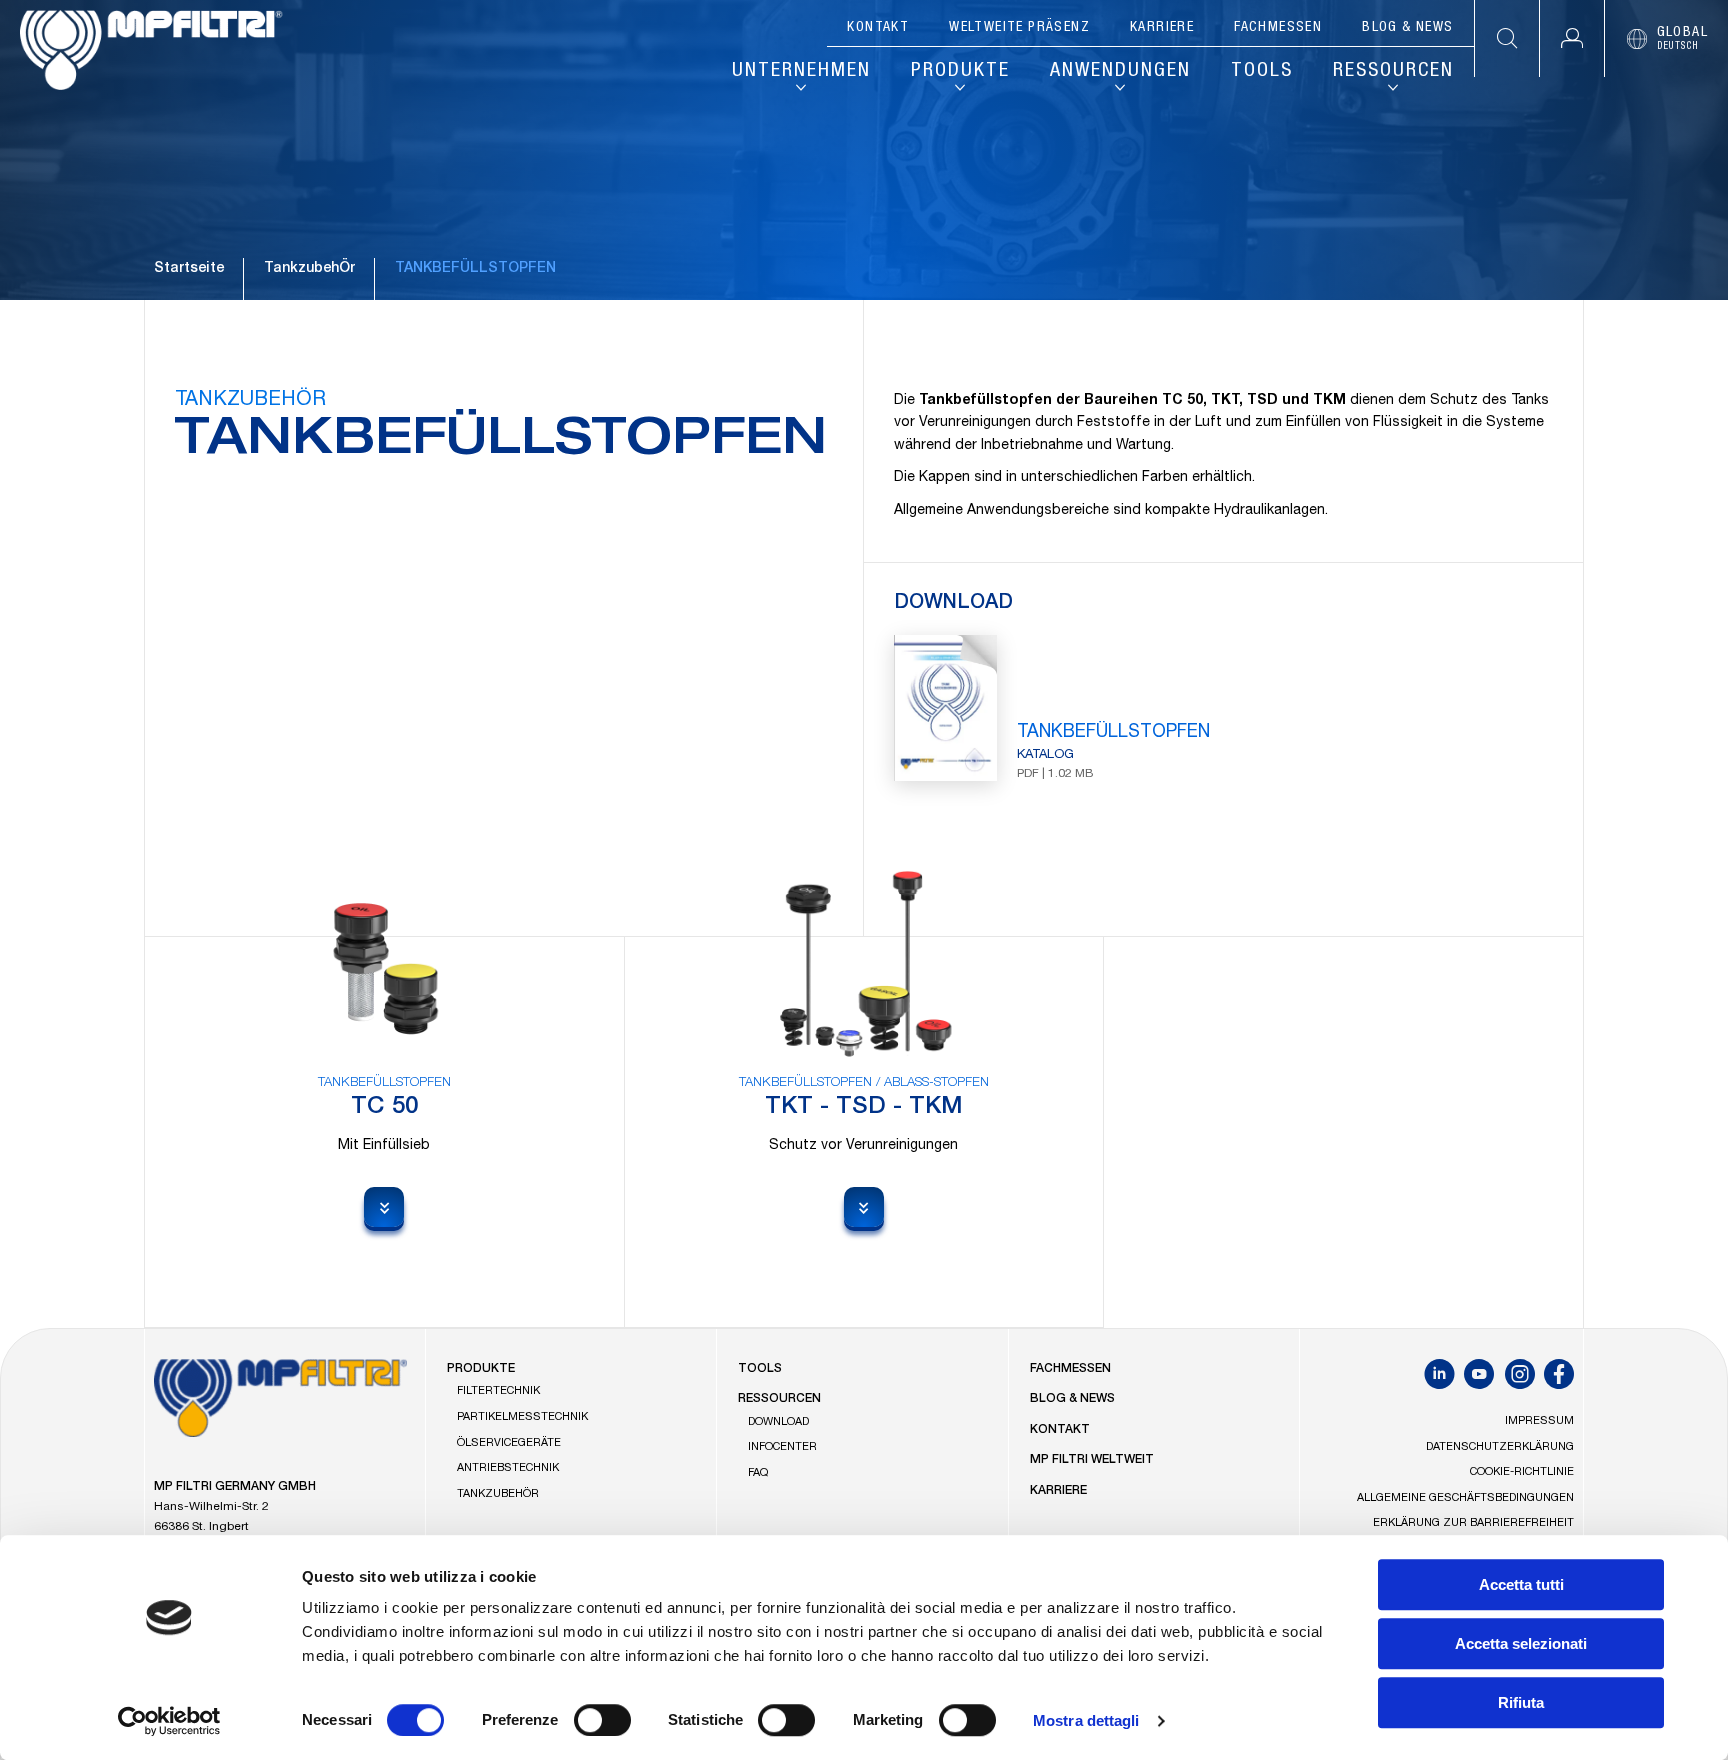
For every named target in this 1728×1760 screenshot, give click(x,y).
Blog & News (1407, 28)
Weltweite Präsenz (1019, 28)
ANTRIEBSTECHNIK (508, 1468)
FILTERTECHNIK (498, 1391)
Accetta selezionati (1521, 1643)
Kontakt (878, 28)
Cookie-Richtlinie (1522, 1472)
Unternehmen (801, 72)
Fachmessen (1278, 28)
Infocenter (782, 1447)
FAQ (758, 1473)
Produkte (960, 72)
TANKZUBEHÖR (250, 401)
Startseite (189, 269)
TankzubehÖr (309, 269)
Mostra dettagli (1086, 1720)
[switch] (602, 1720)
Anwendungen (1120, 72)
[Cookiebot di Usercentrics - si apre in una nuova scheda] (169, 1721)
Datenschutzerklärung (1500, 1447)
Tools (1262, 72)
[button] (1571, 38)
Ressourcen (1393, 72)
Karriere (1162, 28)
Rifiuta (1521, 1702)
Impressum (1539, 1421)
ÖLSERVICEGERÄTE (509, 1443)
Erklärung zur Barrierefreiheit (1473, 1523)
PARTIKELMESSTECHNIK (522, 1417)
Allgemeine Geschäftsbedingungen (1465, 1498)
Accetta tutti (1521, 1584)
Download (778, 1422)
